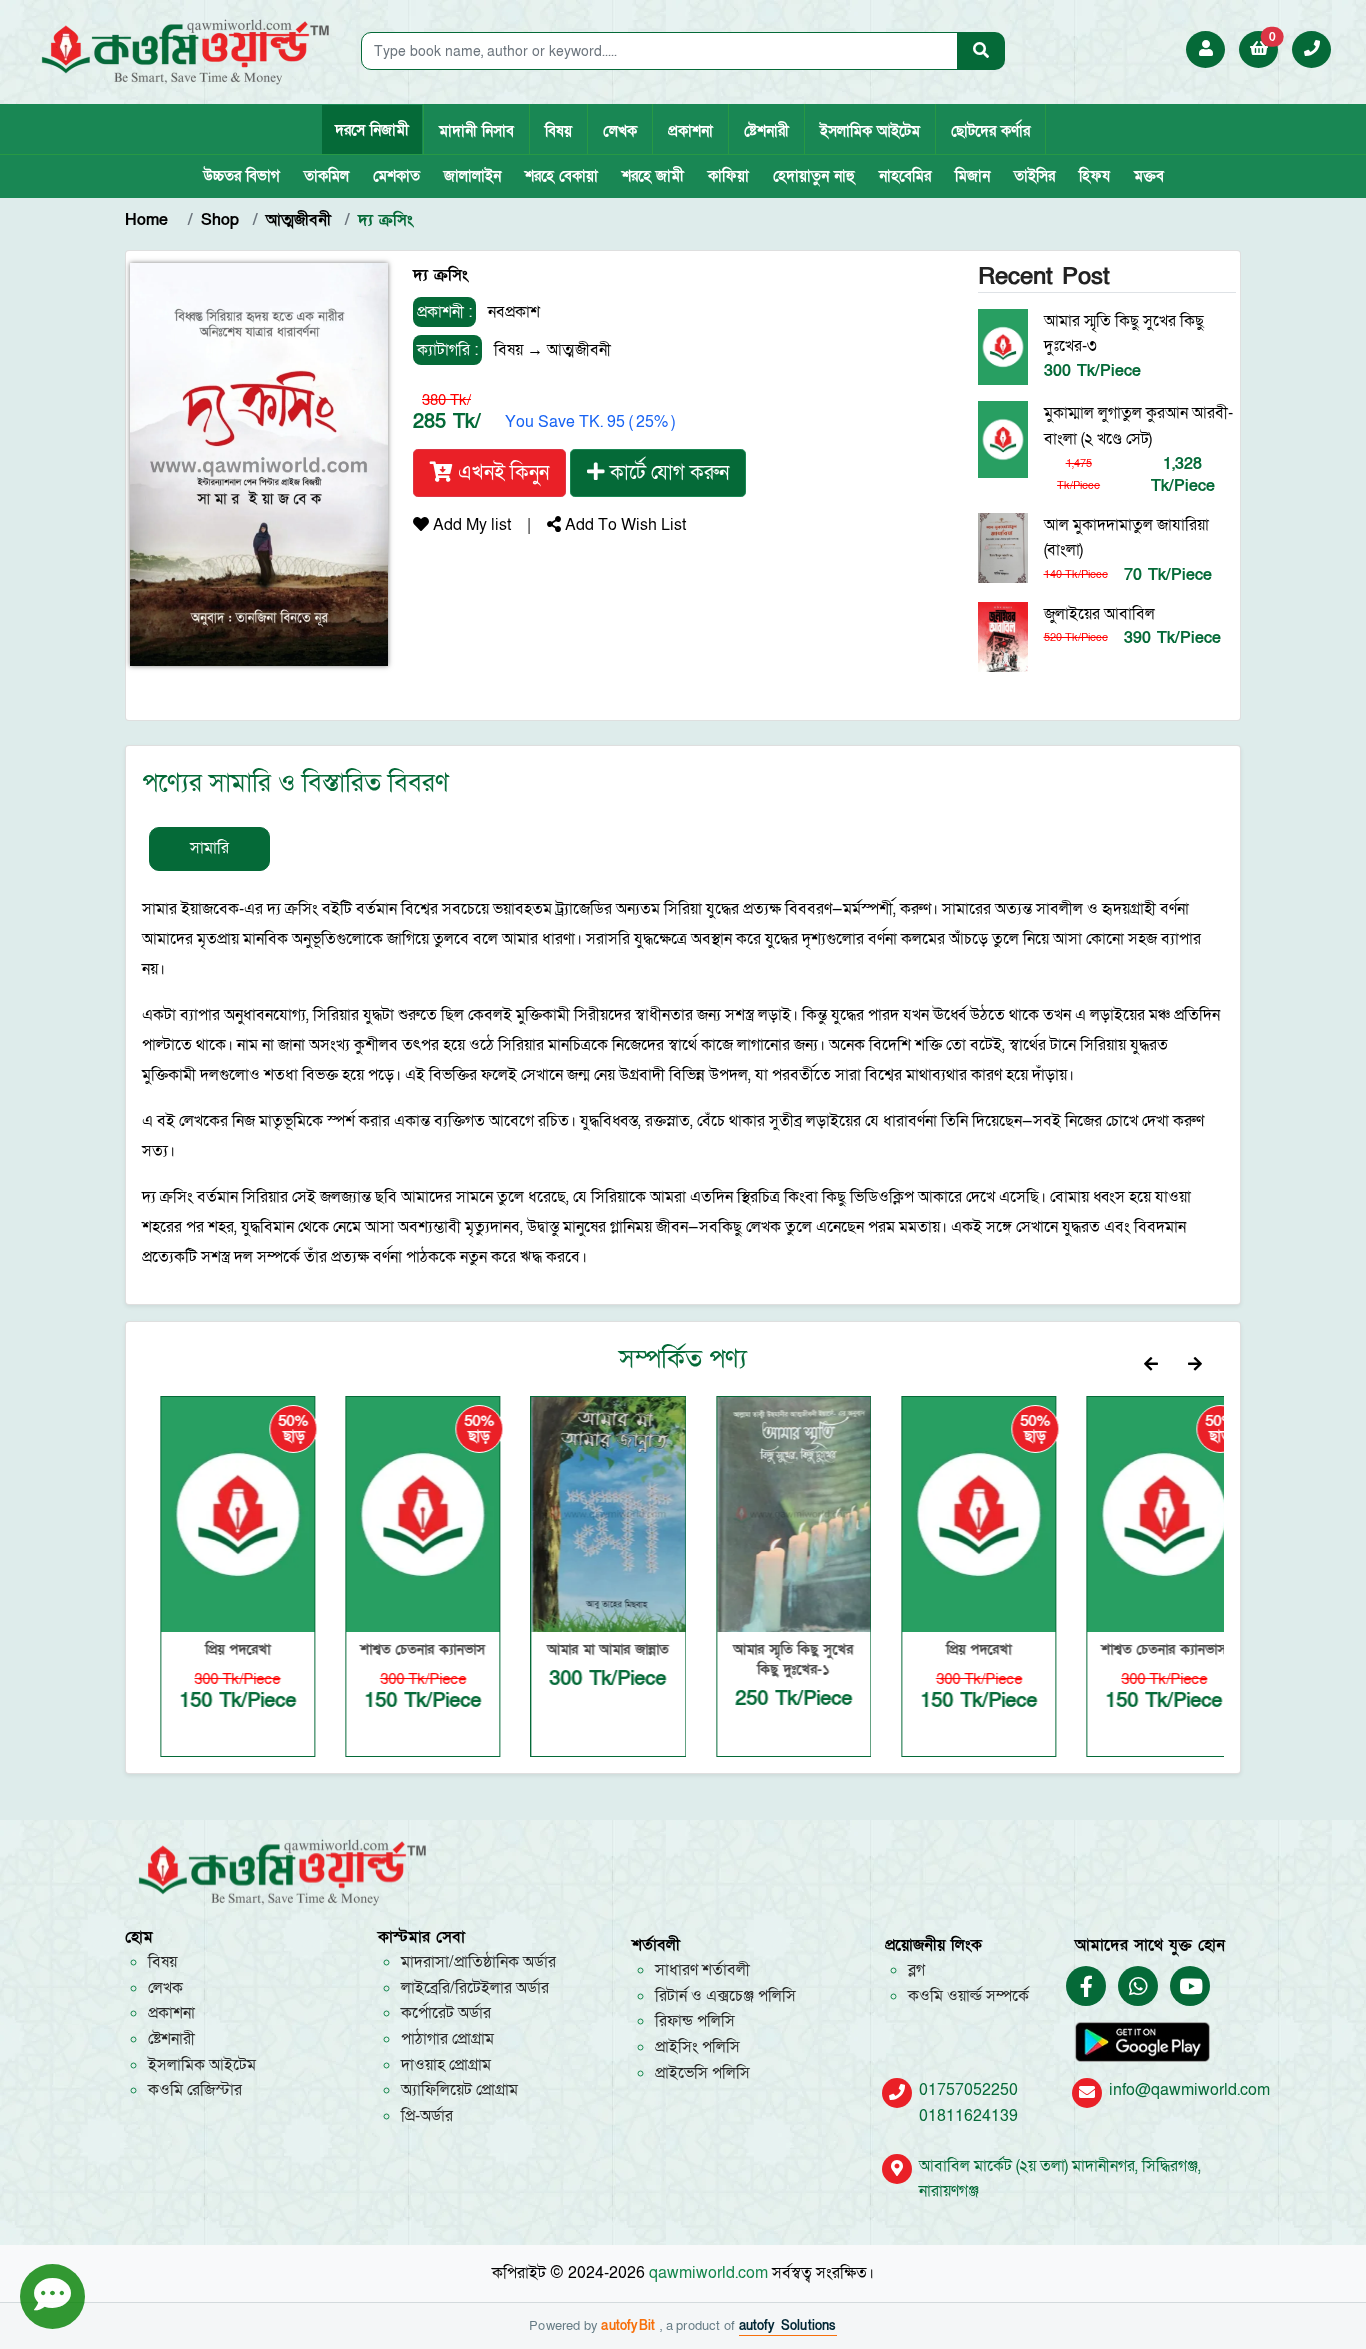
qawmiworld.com (708, 2273)
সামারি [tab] (209, 848)
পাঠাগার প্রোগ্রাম (447, 2039)
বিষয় (558, 131)
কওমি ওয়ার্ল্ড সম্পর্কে (968, 1996)
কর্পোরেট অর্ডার (446, 2013)
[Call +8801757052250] (1312, 49)
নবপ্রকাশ (512, 312)
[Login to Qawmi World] (1206, 49)
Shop (220, 220)
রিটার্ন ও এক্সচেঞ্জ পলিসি (725, 1996)
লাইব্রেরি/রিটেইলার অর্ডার (475, 1988)
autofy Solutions (788, 2326)
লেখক (620, 131)
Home (149, 220)
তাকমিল (326, 176)
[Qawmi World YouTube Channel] (1191, 1987)
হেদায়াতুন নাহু (814, 176)
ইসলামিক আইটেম (870, 131)
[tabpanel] (683, 1083)
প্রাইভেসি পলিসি (702, 2073)
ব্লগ (916, 1970)
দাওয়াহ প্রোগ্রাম (446, 2065)
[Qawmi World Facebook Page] (1086, 1987)
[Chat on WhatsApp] (1138, 1987)
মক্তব (1149, 176)
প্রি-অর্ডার (427, 2116)
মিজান (972, 176)
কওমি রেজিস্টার (195, 2090)
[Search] (981, 51)
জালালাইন (472, 176)
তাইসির (1034, 176)
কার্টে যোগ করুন (667, 473)
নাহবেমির (905, 176)
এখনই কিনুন (501, 473)
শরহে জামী (653, 176)
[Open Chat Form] (52, 2296)
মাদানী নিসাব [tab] (476, 131)
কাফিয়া (728, 176)
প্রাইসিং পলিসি (697, 2047)
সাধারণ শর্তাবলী (702, 1970)
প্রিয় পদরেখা (220, 1649)
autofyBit (630, 2326)
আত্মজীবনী (298, 220)
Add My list (470, 525)
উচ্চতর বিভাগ (241, 176)
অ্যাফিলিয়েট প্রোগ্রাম (459, 2090)
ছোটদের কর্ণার (990, 131)
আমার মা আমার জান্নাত (590, 1649)
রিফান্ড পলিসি (695, 2021)
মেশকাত (396, 176)
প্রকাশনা (690, 131)
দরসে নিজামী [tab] (372, 130)
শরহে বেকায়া (561, 176)
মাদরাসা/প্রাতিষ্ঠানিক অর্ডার (478, 1962)
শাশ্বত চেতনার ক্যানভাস (405, 1649)
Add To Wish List (623, 525)
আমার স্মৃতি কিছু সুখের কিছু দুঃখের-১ (776, 1659)
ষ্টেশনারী (766, 131)
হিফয (1094, 176)
